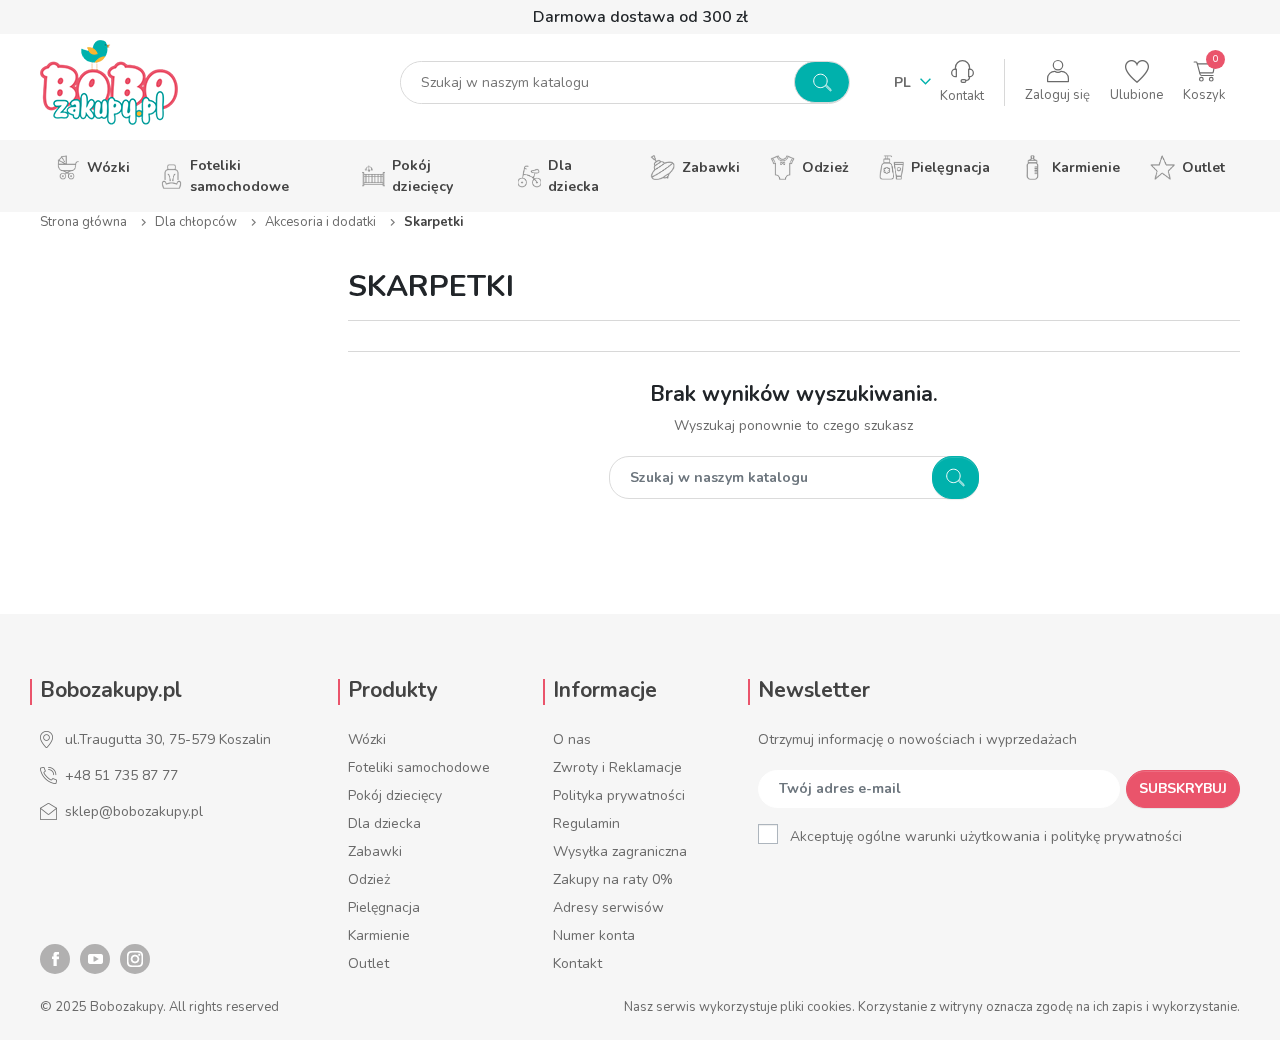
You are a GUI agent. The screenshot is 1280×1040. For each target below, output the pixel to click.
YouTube (95, 959)
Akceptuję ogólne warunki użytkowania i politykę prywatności (986, 836)
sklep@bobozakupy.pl (134, 811)
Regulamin (586, 823)
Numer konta (594, 935)
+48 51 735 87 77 (121, 775)
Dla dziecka (384, 823)
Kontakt (577, 963)
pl (904, 82)
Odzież (369, 879)
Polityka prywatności (619, 795)
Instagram (135, 959)
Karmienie (379, 935)
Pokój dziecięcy (395, 795)
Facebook (55, 959)
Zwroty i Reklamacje (617, 767)
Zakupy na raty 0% (613, 879)
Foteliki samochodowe (419, 767)
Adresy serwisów (608, 907)
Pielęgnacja (384, 907)
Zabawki (375, 851)
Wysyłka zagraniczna (620, 851)
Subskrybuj (1183, 788)
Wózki (367, 739)
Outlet (368, 963)
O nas (572, 739)
